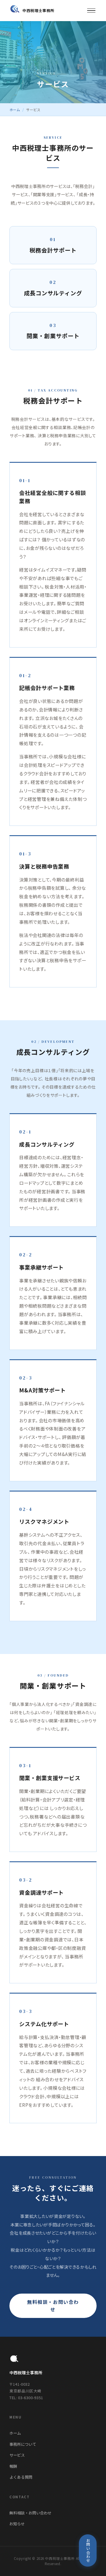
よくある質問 (21, 2477)
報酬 (13, 2466)
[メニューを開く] (91, 11)
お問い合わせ (88, 2550)
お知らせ (17, 2524)
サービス (17, 2455)
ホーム (15, 110)
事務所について (23, 2444)
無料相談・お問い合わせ (53, 2306)
